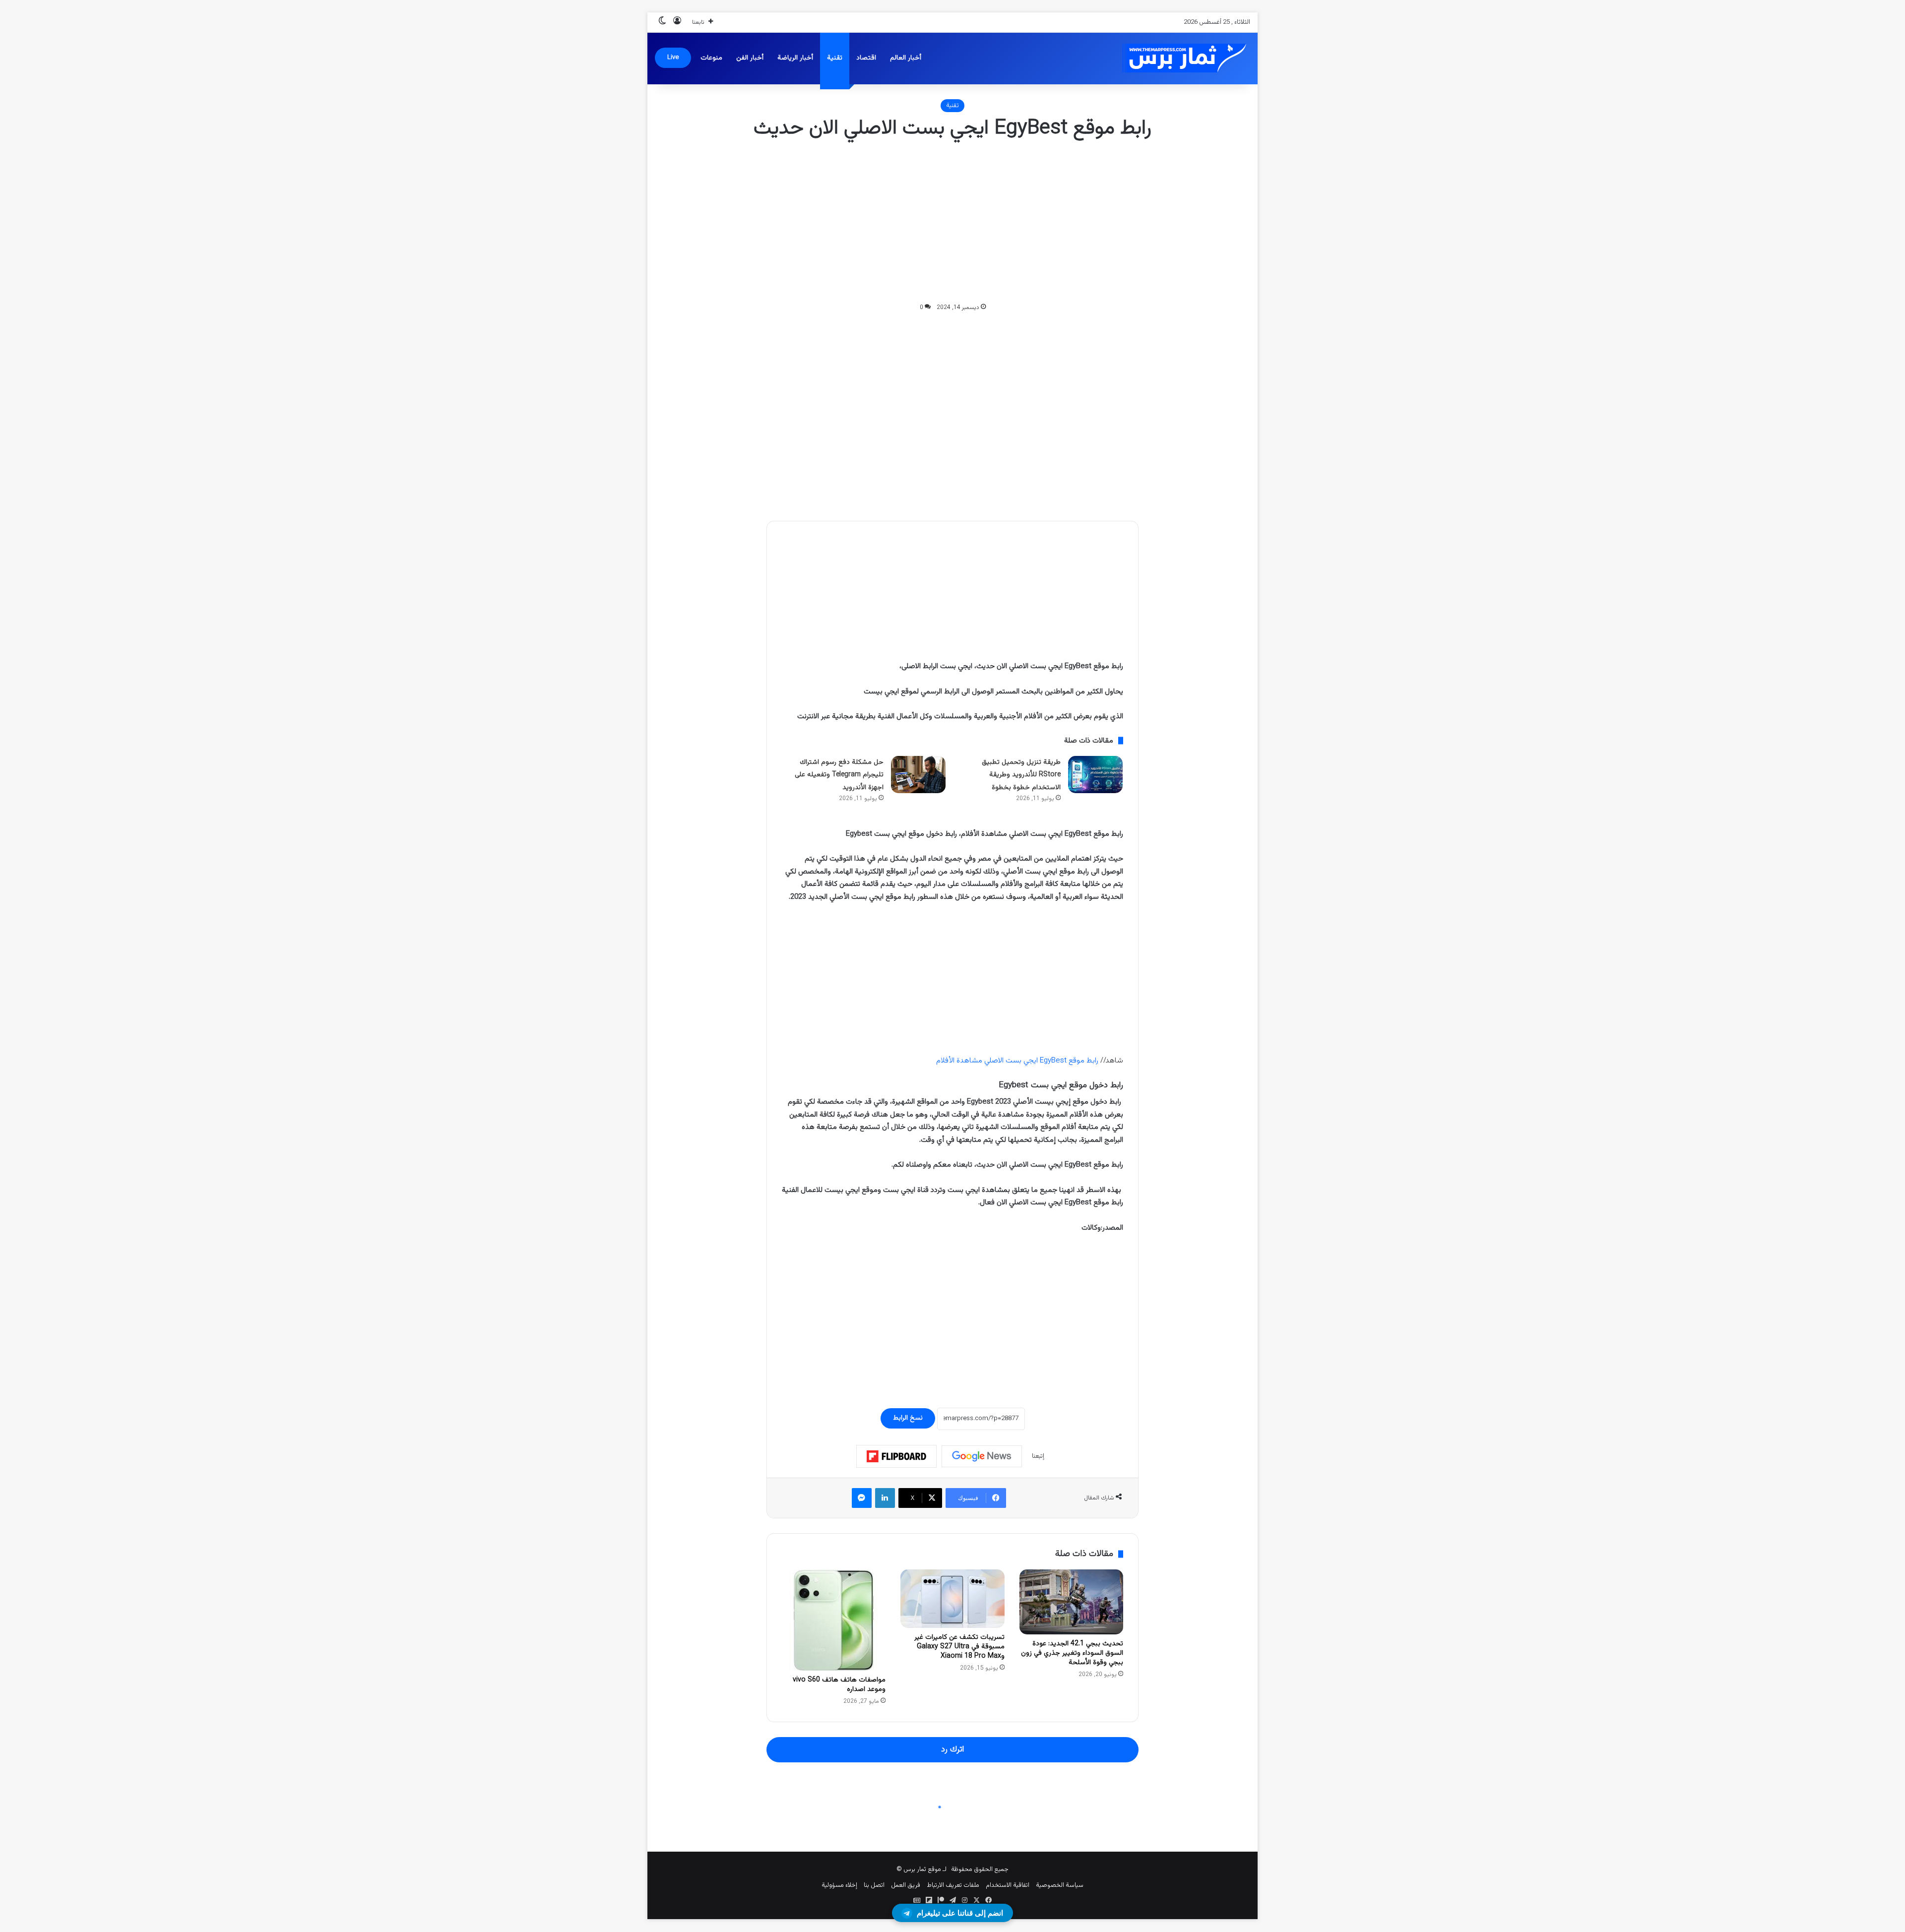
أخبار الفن (750, 58)
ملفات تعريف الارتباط (953, 1885)
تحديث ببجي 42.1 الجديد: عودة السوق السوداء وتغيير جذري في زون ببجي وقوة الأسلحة (1072, 1653)
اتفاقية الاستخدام (1008, 1885)
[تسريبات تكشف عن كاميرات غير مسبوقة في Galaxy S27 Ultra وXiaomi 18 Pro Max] (952, 1599)
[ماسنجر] (862, 1498)
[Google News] (982, 1456)
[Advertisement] (952, 222)
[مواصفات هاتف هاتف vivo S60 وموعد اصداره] (834, 1620)
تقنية (835, 58)
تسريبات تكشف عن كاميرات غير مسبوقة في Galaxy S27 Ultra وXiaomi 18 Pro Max (959, 1647)
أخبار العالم (906, 58)
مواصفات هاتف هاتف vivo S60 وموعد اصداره (839, 1685)
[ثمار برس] (1181, 58)
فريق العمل (906, 1885)
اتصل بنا (874, 1885)
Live (673, 58)
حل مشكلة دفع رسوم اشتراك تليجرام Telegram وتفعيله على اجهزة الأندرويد (839, 775)
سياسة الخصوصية (1060, 1885)
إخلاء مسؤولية (839, 1885)
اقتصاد (866, 58)
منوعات (711, 58)
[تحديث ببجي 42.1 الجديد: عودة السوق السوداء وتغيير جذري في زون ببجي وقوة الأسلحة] (1071, 1602)
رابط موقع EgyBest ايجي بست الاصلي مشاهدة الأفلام (1017, 1061)
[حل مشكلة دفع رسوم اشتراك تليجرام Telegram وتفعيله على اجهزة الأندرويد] (918, 775)
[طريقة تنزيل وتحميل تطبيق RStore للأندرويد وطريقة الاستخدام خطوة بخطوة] (1095, 775)
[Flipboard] (896, 1456)
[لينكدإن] (885, 1498)
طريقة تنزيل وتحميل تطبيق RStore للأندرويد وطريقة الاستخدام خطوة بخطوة (1021, 775)
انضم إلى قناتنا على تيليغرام (960, 1913)
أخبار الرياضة (795, 58)
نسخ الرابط (908, 1418)
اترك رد (952, 1749)
